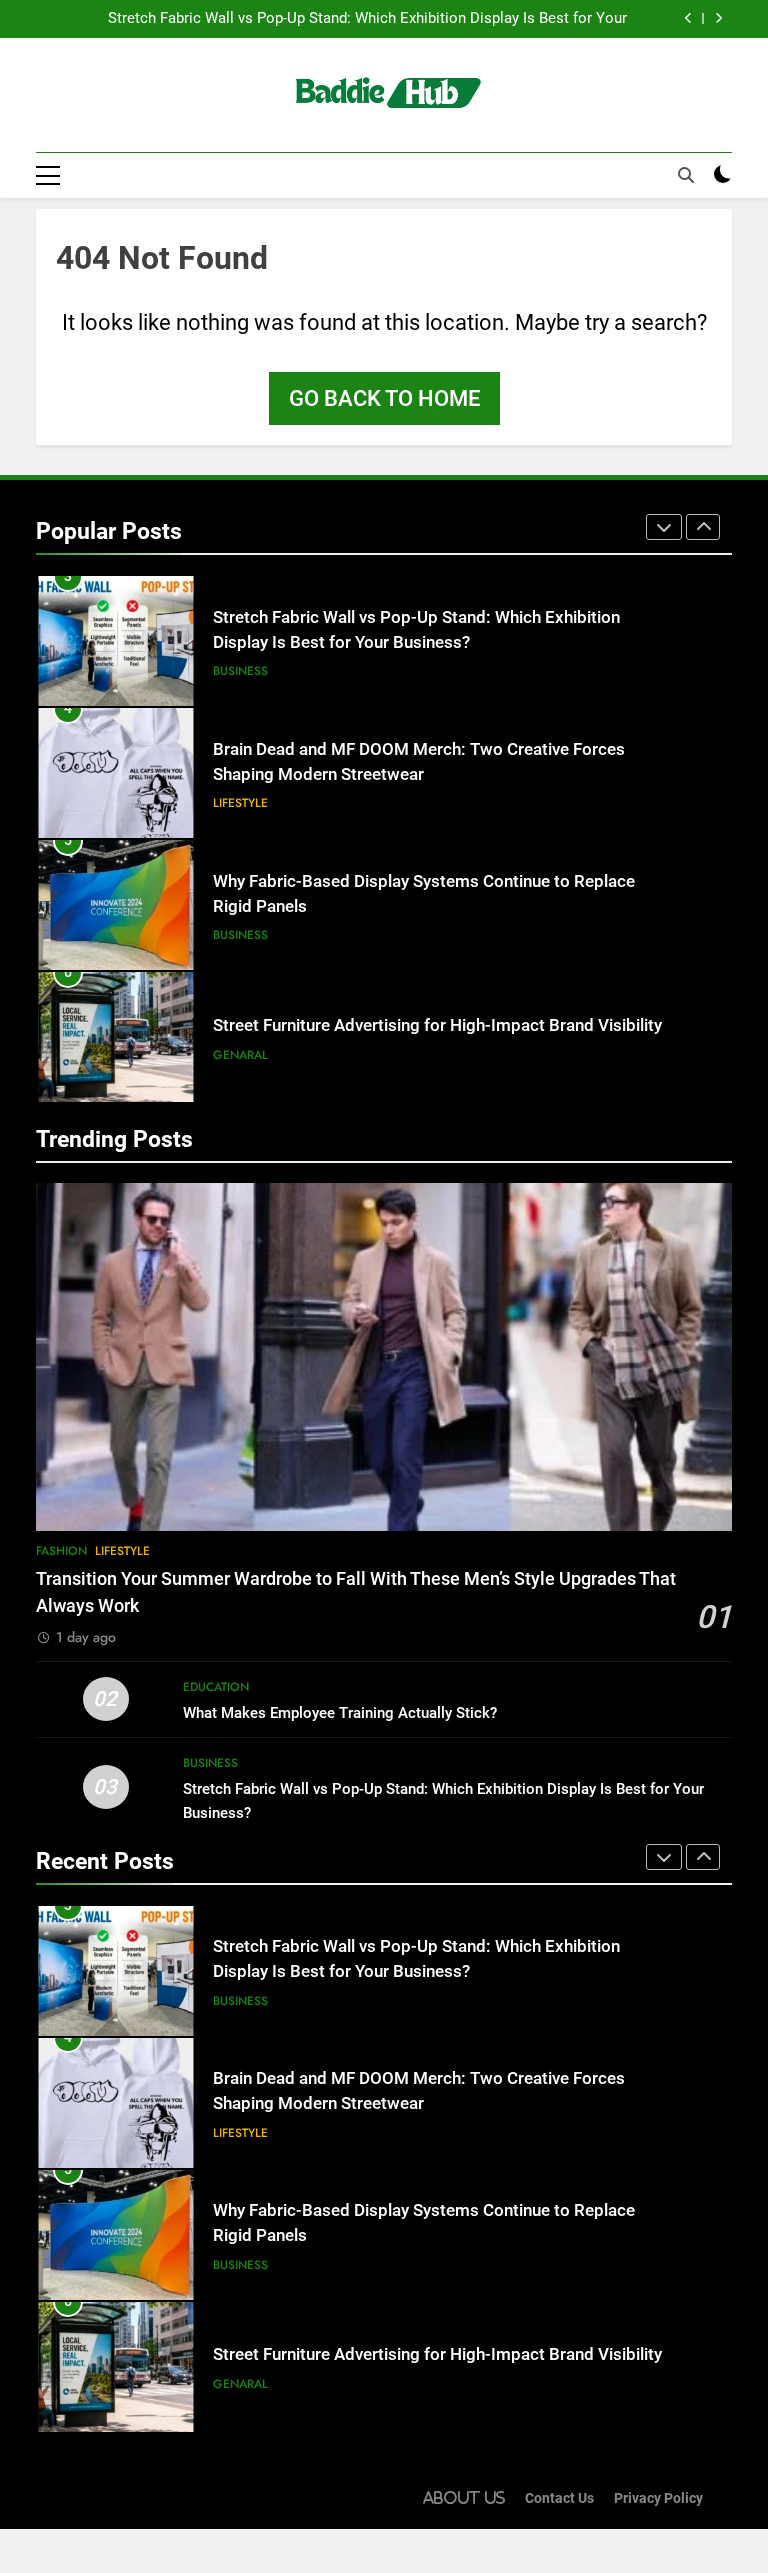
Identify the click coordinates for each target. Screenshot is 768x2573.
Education (216, 1687)
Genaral (240, 1055)
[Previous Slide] (688, 18)
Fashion (61, 1551)
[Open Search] (686, 175)
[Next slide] (718, 18)
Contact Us (559, 2498)
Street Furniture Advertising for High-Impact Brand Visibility (437, 1025)
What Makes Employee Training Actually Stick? (340, 1713)
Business (240, 671)
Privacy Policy (658, 2498)
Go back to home (384, 398)
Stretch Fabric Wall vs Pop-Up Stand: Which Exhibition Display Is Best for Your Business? (367, 19)
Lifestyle (240, 803)
